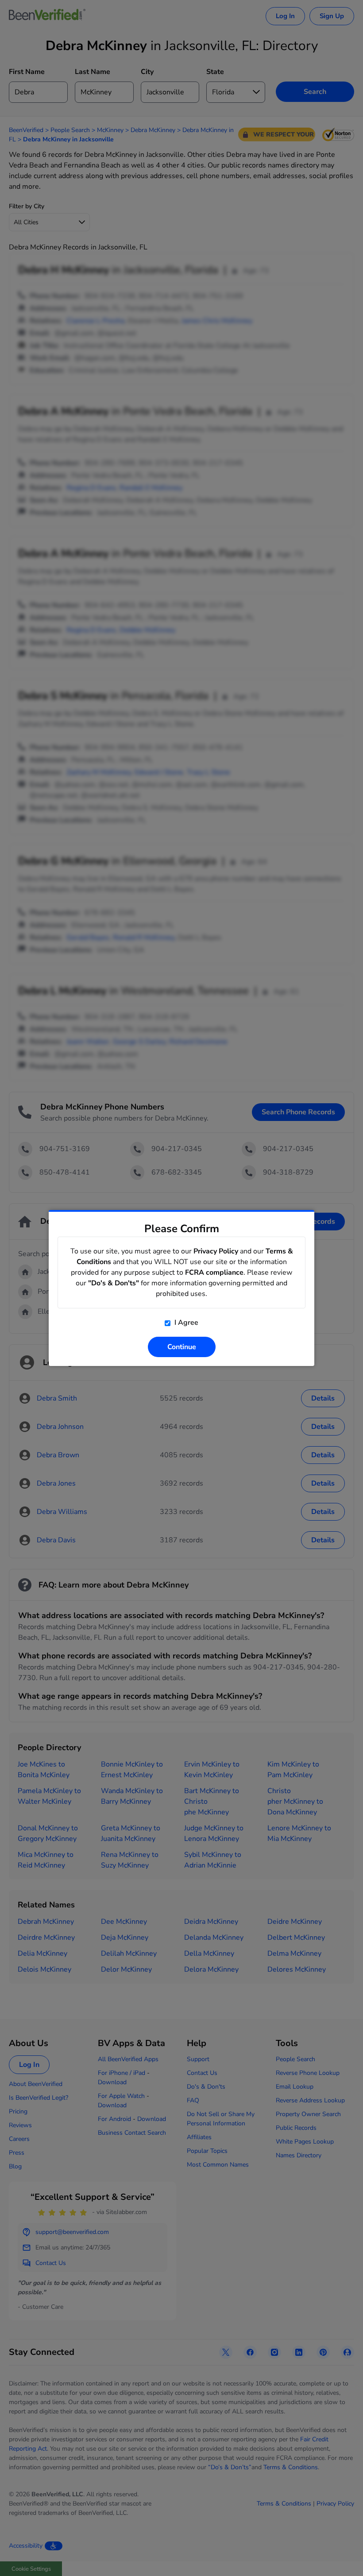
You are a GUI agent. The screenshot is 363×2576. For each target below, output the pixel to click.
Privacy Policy (216, 1251)
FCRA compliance (214, 1272)
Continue (182, 1347)
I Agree (185, 1323)
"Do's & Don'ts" (114, 1283)
